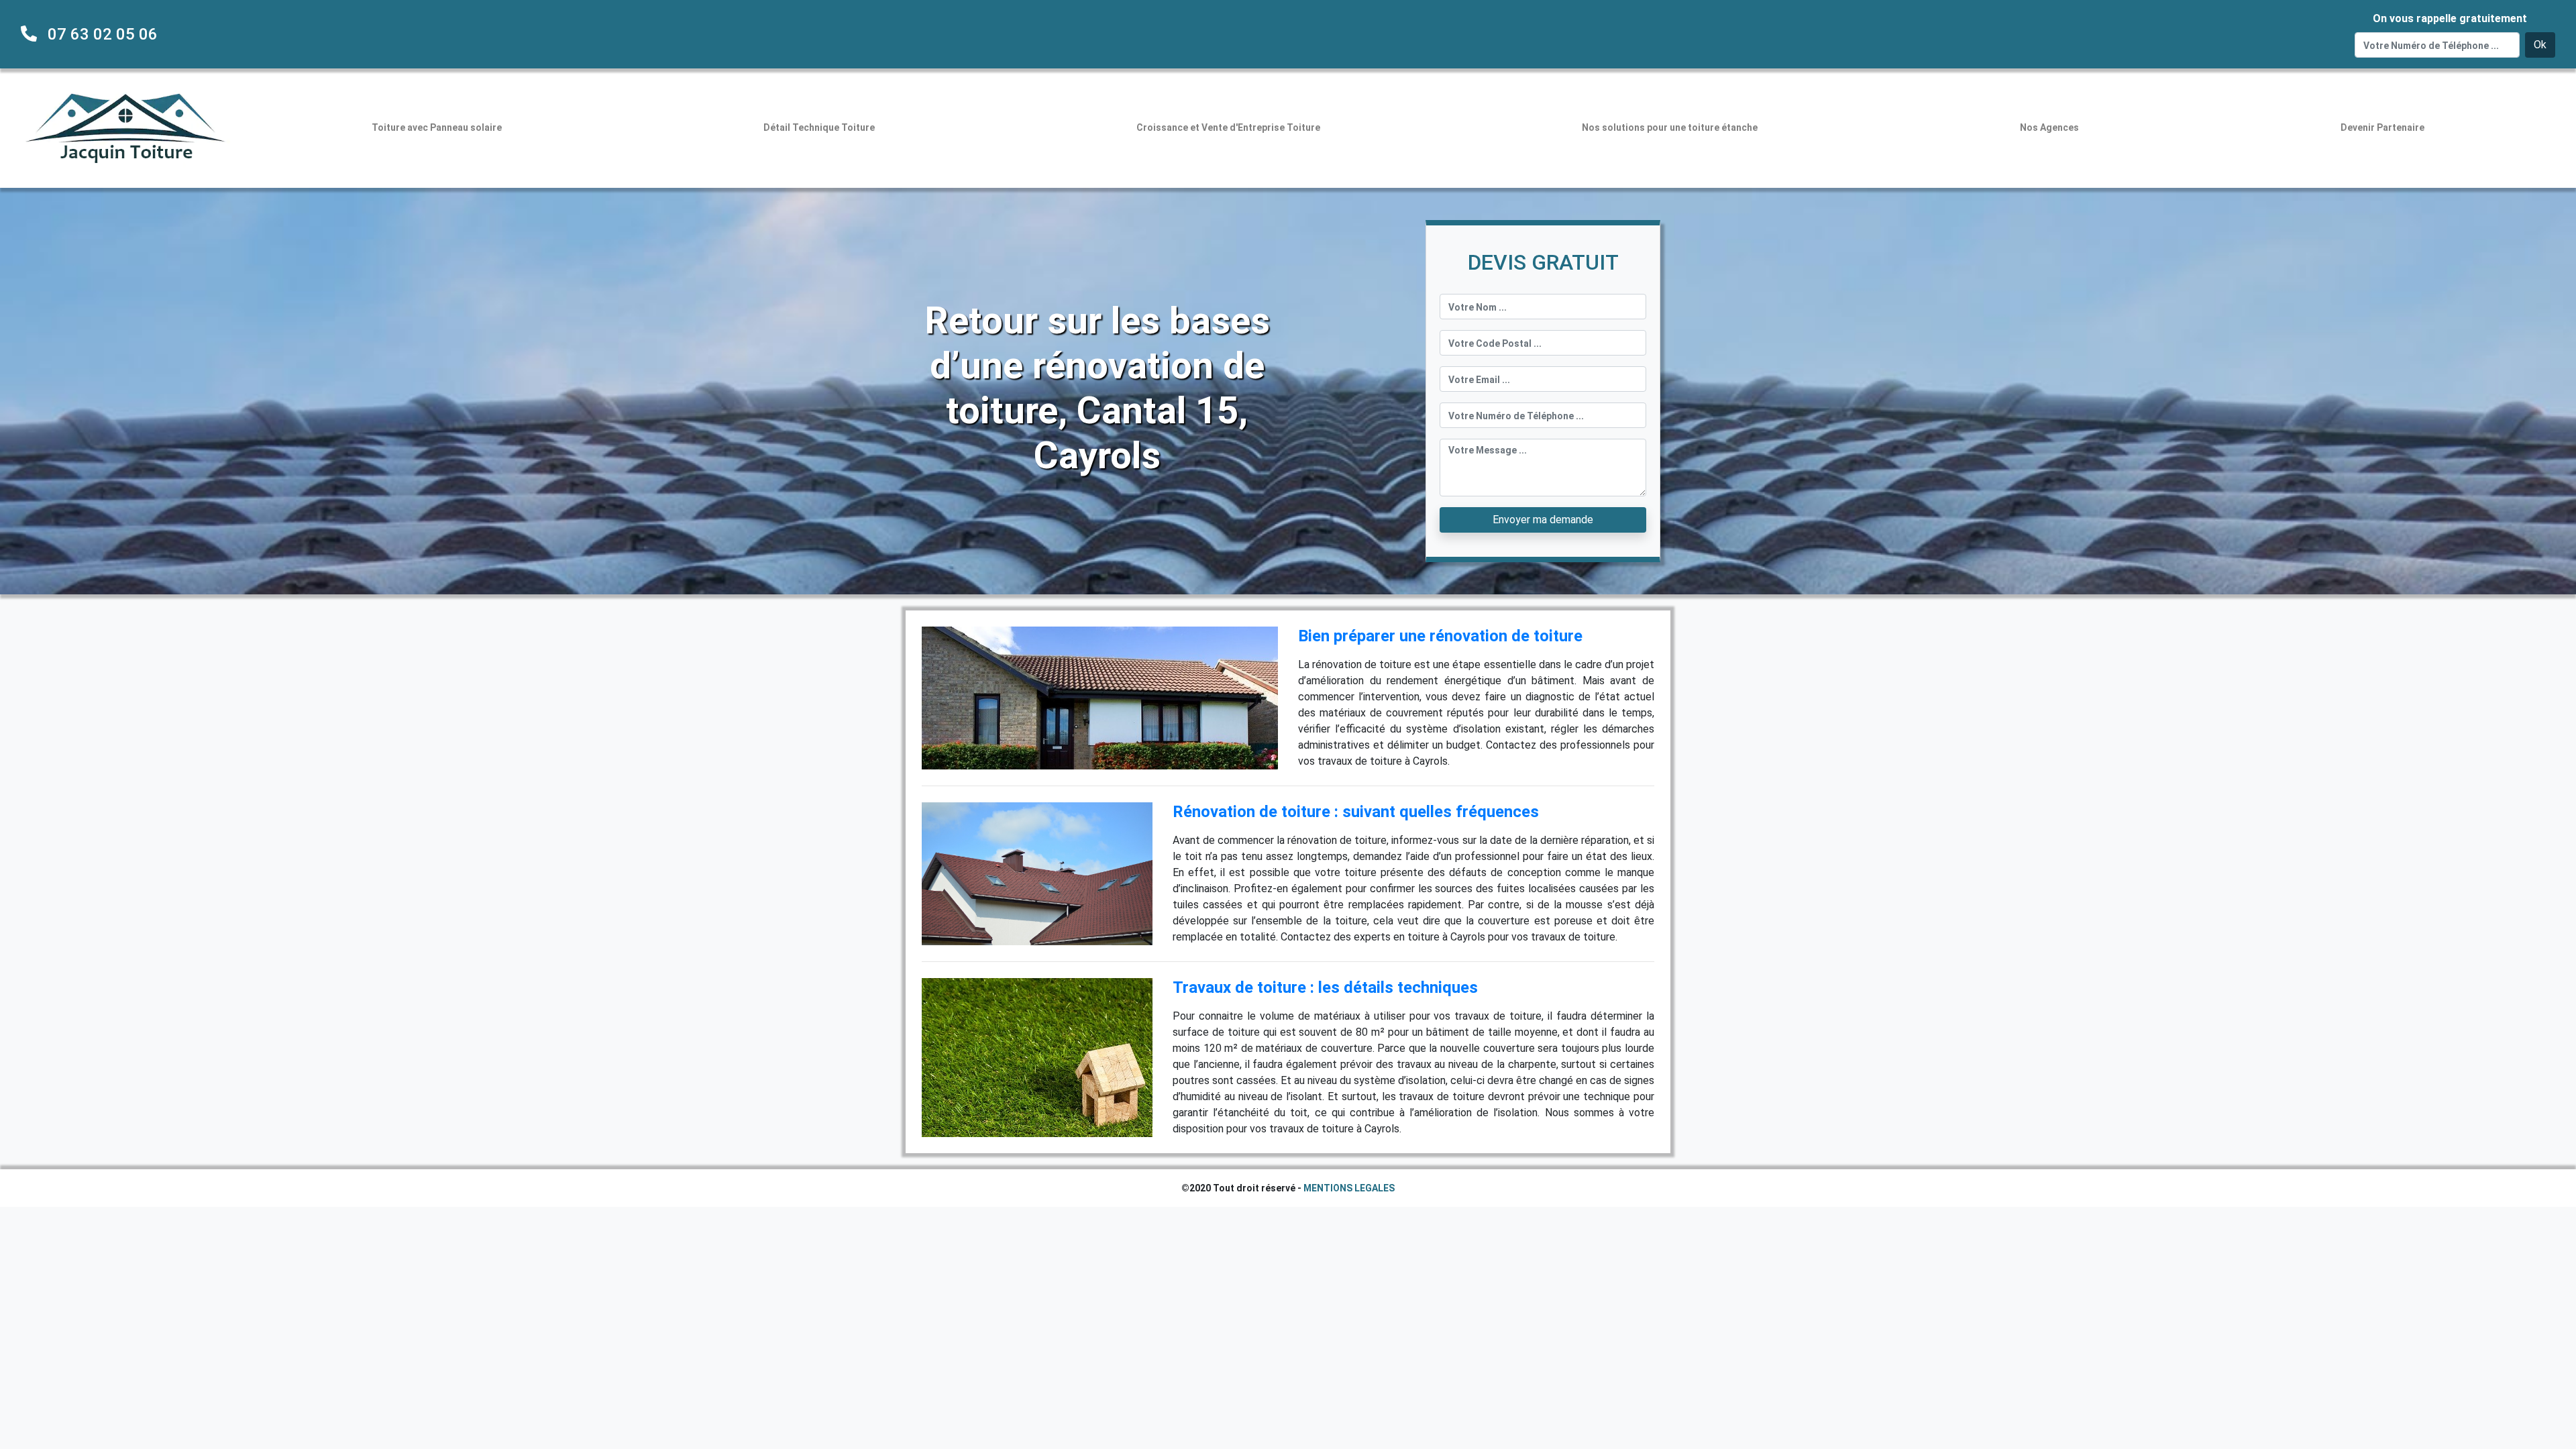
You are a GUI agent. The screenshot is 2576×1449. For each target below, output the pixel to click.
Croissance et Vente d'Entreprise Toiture (1228, 127)
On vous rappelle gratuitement (2450, 18)
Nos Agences (2049, 127)
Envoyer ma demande (1543, 520)
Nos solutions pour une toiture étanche (1670, 127)
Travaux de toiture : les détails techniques (1325, 987)
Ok (2540, 45)
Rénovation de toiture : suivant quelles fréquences (1356, 812)
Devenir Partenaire (2382, 127)
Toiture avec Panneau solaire (437, 127)
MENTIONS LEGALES (1349, 1188)
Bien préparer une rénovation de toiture (1440, 636)
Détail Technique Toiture (819, 127)
